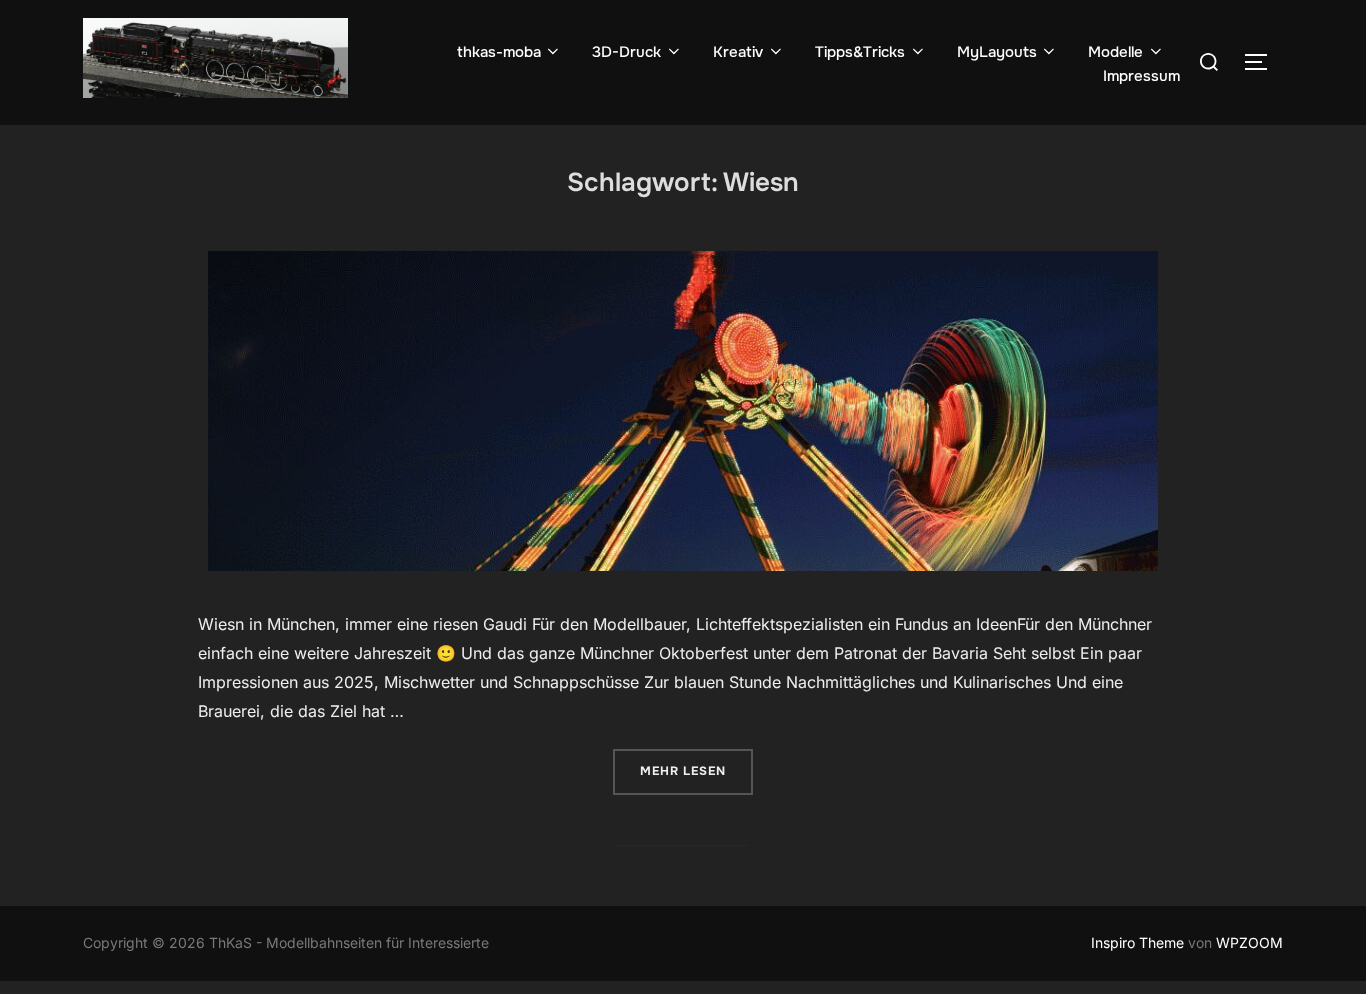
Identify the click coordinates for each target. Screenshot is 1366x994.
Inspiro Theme (1137, 942)
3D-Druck (626, 52)
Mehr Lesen (696, 770)
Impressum (1141, 76)
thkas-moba (499, 52)
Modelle (1115, 52)
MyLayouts (997, 52)
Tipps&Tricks (860, 52)
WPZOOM (1249, 942)
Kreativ (738, 52)
